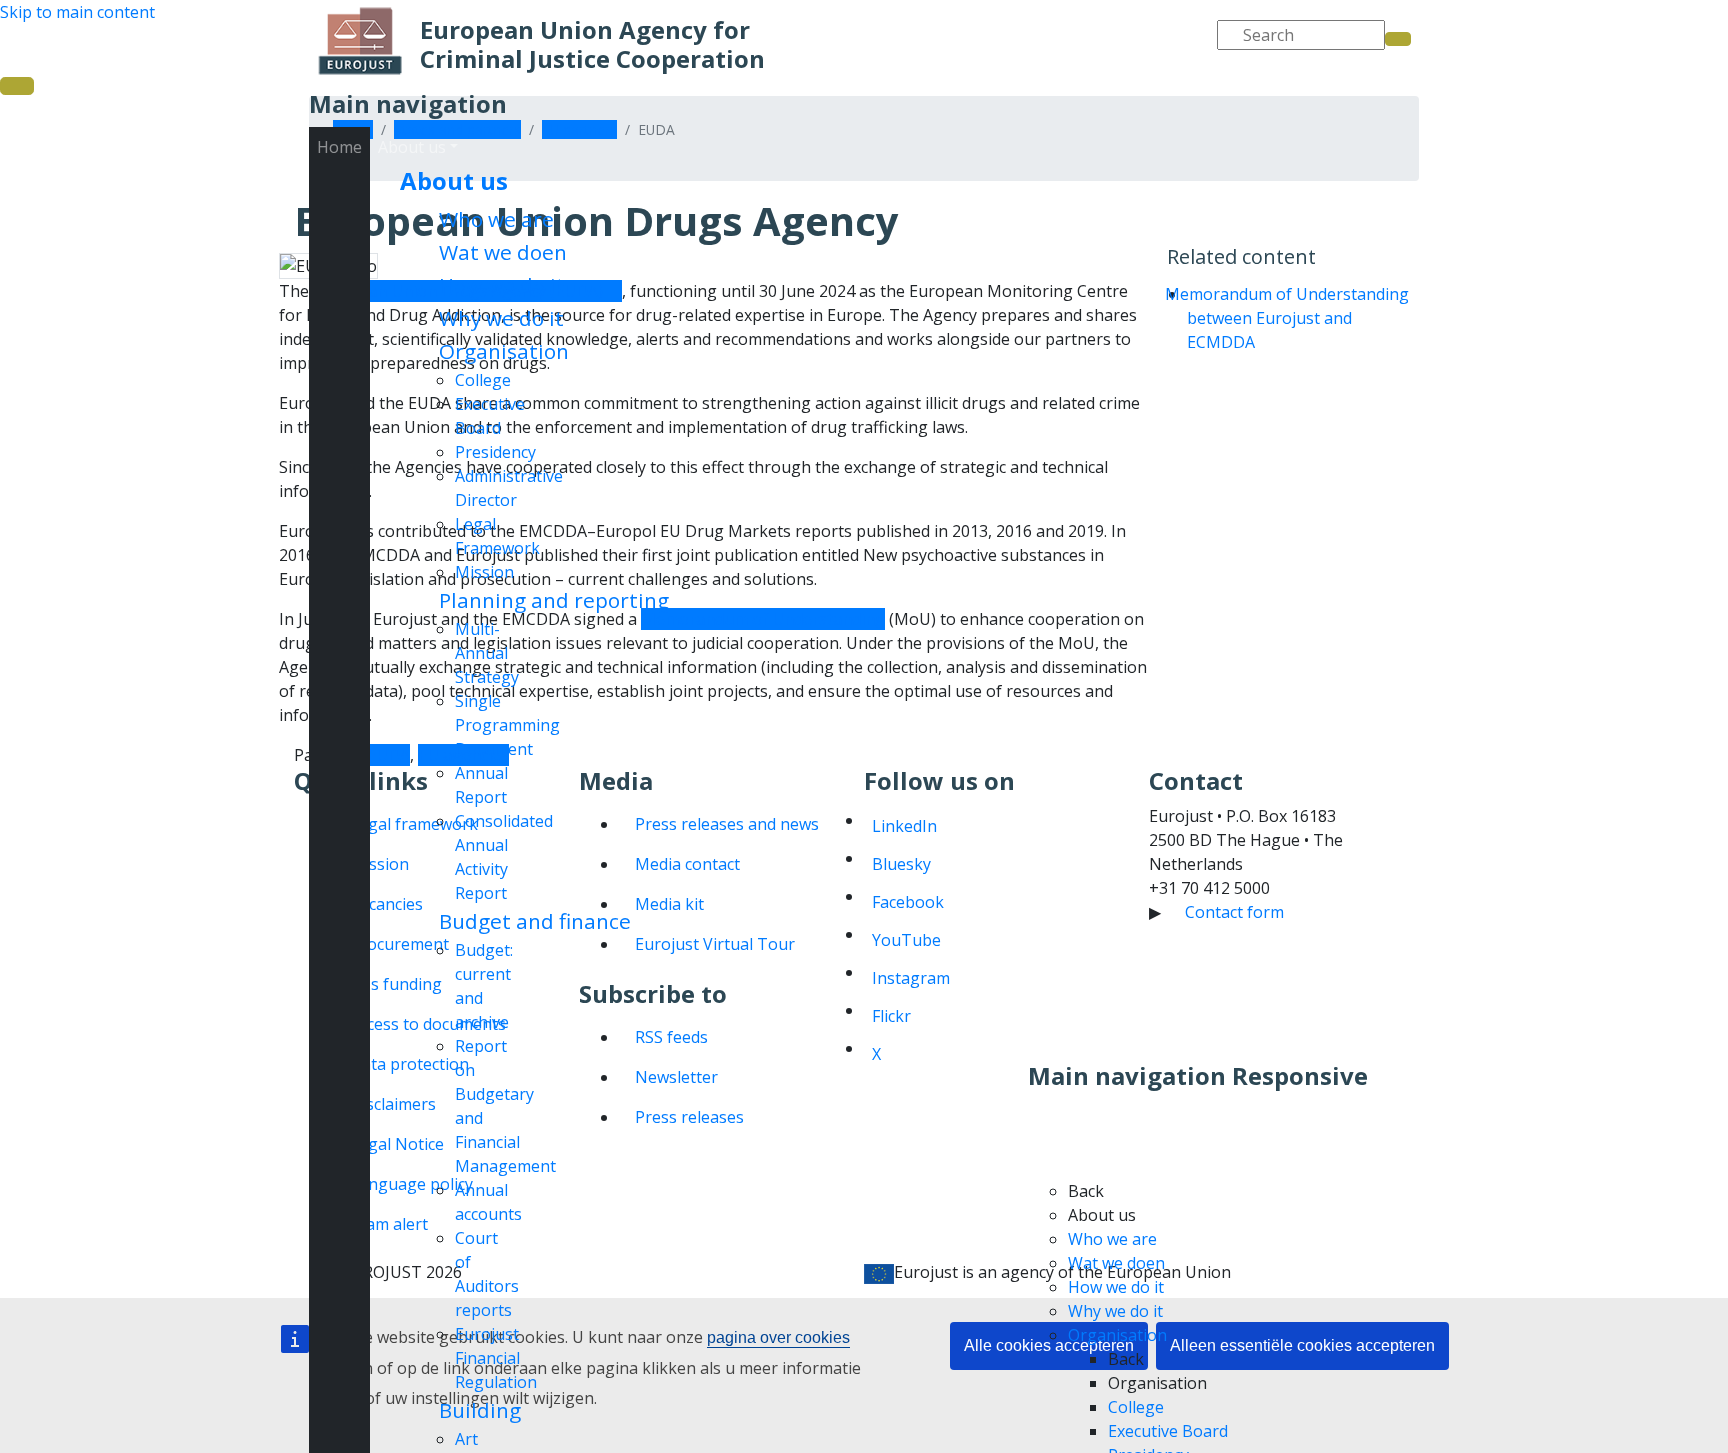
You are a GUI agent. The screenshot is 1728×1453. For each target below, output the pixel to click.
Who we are (496, 219)
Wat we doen (503, 252)
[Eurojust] (360, 41)
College (483, 380)
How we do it (502, 285)
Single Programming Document (507, 725)
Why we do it (501, 318)
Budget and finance (535, 921)
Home (339, 147)
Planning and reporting (554, 600)
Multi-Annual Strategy (487, 653)
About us (454, 180)
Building (480, 1410)
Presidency (495, 452)
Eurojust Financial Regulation (496, 1358)
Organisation (504, 351)
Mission (484, 572)
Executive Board (1168, 1431)
